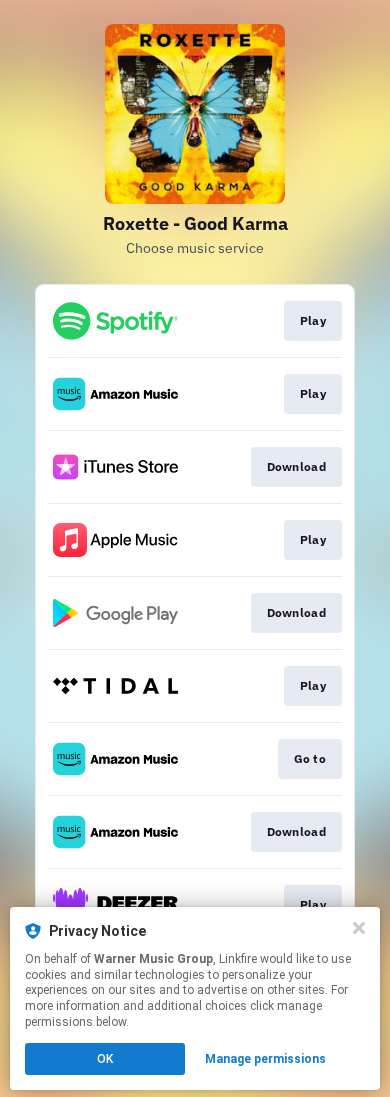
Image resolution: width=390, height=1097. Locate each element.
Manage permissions (265, 1059)
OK (105, 1059)
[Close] (359, 928)
